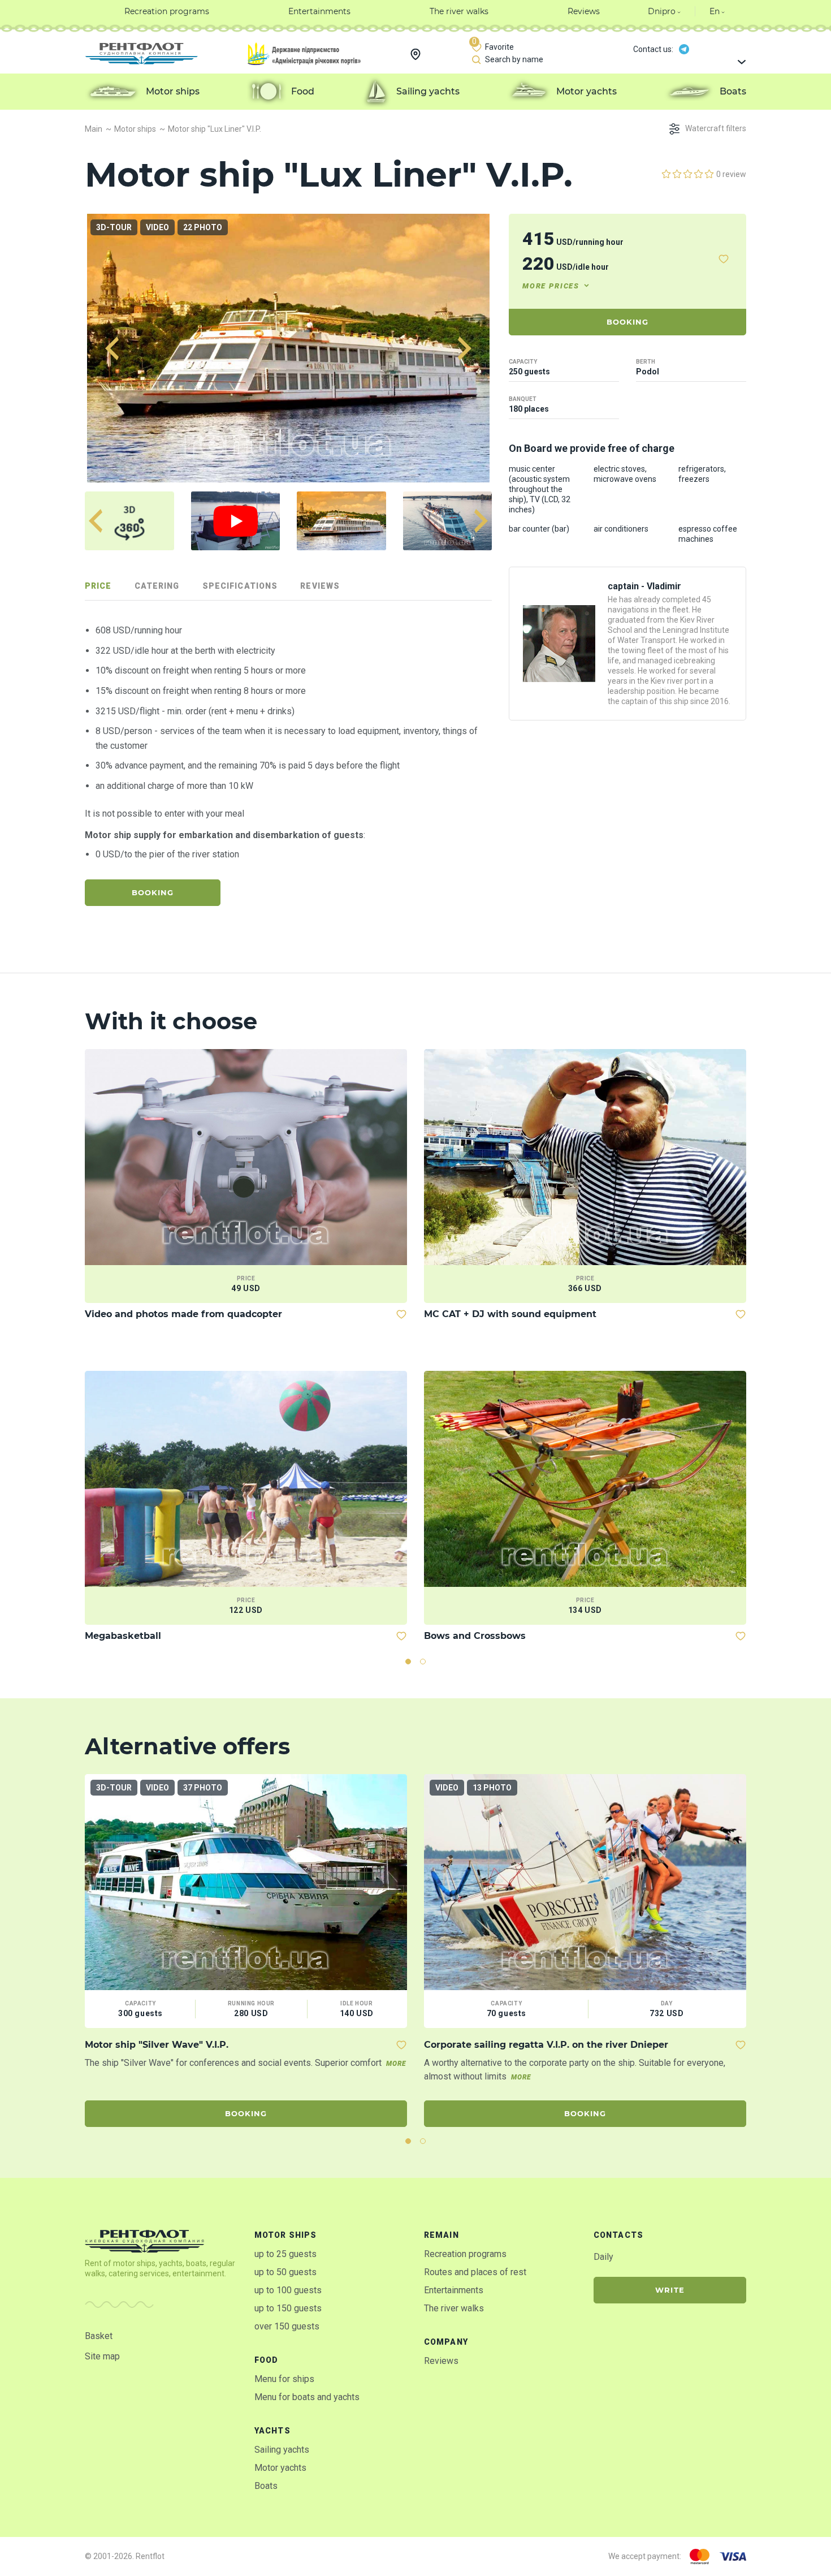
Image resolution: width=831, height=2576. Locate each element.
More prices (551, 286)
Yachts (272, 2431)
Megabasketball (123, 1636)
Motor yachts (280, 2468)
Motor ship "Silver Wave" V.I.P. (157, 2045)
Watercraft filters (716, 128)
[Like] (724, 259)
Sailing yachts (282, 2450)
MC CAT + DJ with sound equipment (510, 1314)
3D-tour (114, 227)
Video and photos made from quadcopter (183, 1314)
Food (266, 2360)
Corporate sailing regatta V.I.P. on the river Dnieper (546, 2045)
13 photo (492, 1788)
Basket (99, 2336)
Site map (102, 2356)
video (157, 227)
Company (446, 2342)
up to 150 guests (288, 2308)
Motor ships (285, 2235)
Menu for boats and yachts (307, 2397)
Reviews (441, 2361)
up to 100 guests (288, 2290)
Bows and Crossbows (475, 1636)
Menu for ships (284, 2379)
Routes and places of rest (475, 2272)
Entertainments (454, 2290)
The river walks (454, 2308)
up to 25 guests (285, 2254)
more (396, 2064)
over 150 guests (287, 2326)
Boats (266, 2486)
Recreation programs (465, 2254)
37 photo (203, 1788)
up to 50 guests (285, 2272)
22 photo (203, 227)
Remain (442, 2235)
